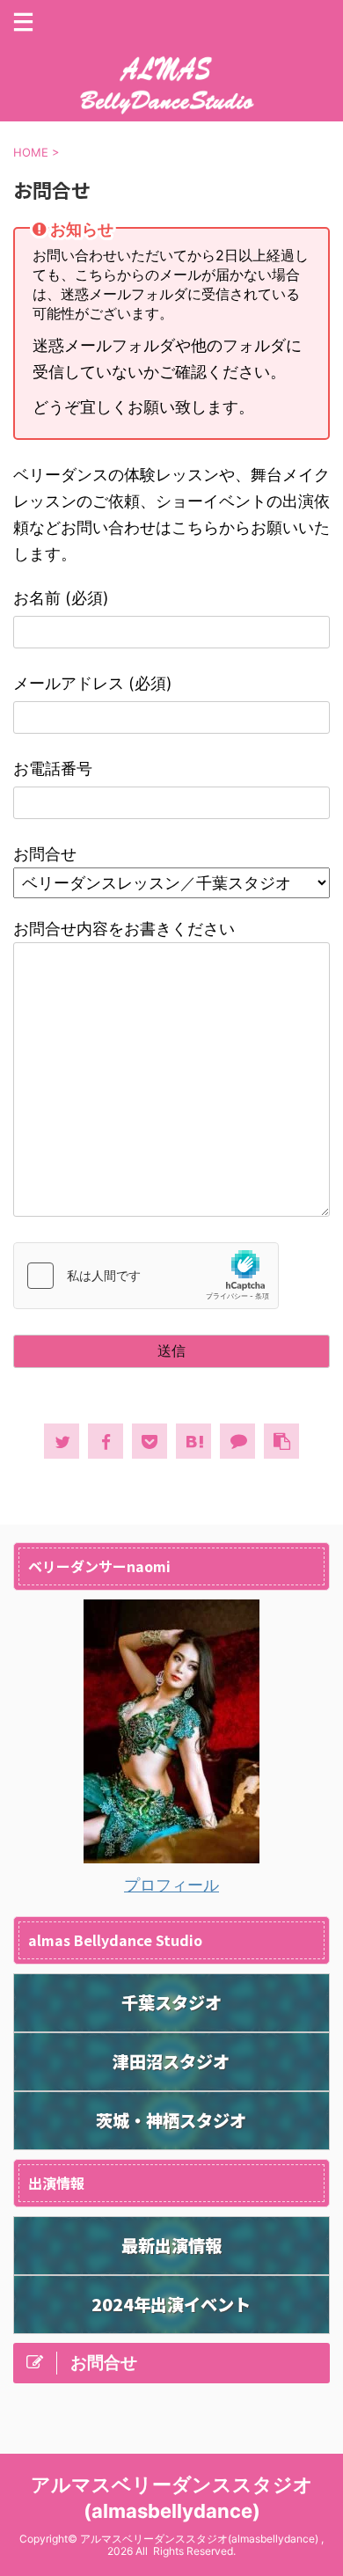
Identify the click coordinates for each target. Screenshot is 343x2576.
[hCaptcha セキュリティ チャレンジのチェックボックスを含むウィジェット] (146, 1276)
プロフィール (171, 1885)
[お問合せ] (193, 1441)
